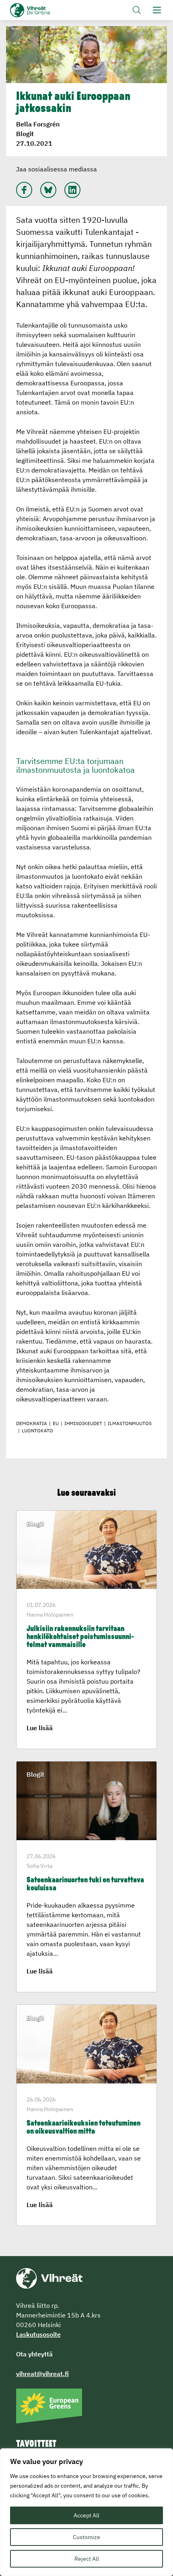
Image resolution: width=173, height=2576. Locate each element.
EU (56, 1423)
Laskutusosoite (38, 2334)
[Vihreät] (49, 2278)
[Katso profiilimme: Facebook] (24, 190)
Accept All (86, 2515)
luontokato (37, 1431)
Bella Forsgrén (38, 124)
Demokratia (32, 1423)
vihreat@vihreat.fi (42, 2374)
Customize (86, 2537)
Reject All (87, 2559)
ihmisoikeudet (83, 1423)
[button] (137, 10)
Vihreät (43, 10)
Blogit (25, 134)
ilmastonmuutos (130, 1423)
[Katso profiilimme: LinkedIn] (72, 190)
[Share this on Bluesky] (48, 190)
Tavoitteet (36, 2444)
